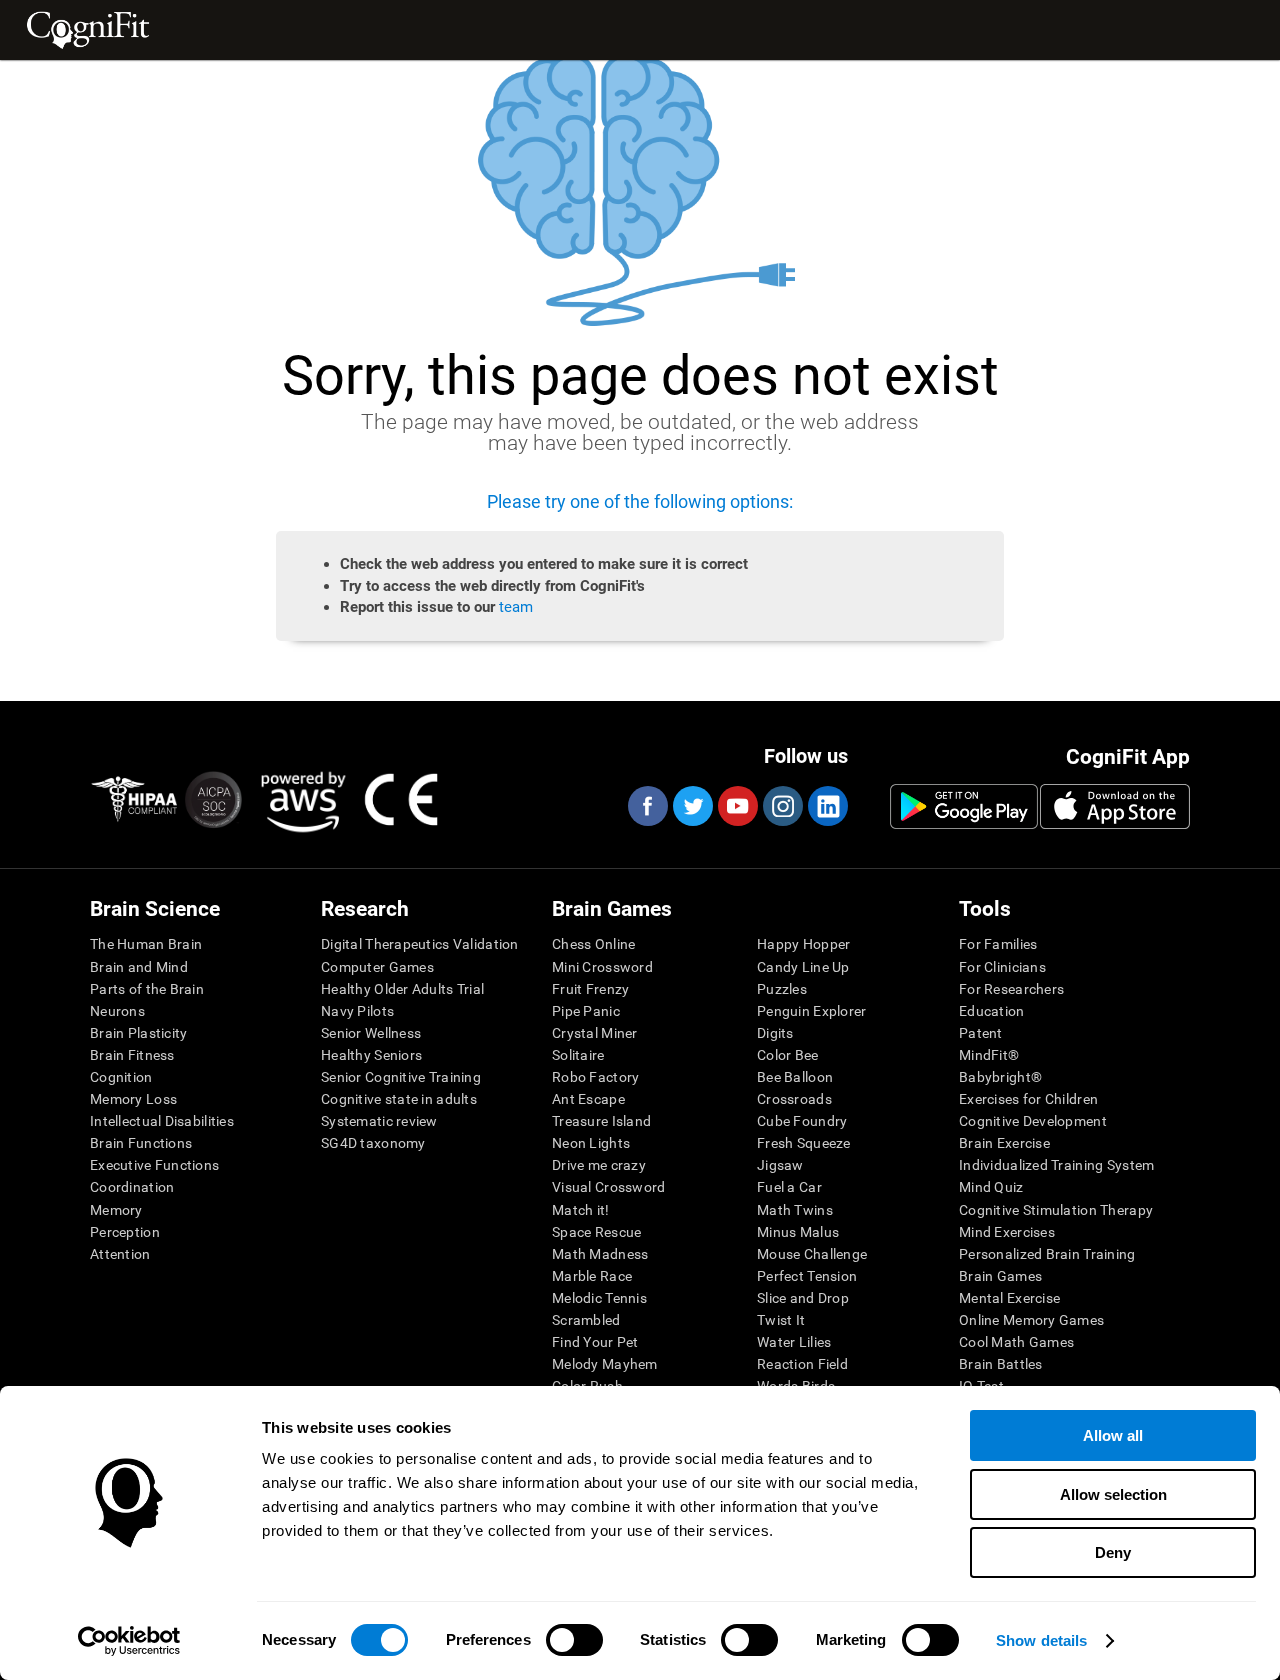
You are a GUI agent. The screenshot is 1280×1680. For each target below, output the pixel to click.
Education (992, 1011)
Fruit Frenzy (590, 989)
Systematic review (379, 1121)
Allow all (1113, 1435)
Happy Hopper (803, 944)
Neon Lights (591, 1143)
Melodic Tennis (599, 1298)
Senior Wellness (371, 1033)
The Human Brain (146, 944)
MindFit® (989, 1055)
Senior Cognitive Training (401, 1077)
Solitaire (578, 1055)
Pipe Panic (586, 1011)
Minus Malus (798, 1232)
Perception (125, 1232)
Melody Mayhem (605, 1364)
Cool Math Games (1016, 1342)
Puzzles (782, 989)
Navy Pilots (357, 1011)
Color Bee (788, 1055)
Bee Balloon (795, 1077)
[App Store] (1115, 806)
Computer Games (377, 967)
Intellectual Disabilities (162, 1121)
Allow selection (1113, 1494)
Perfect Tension (807, 1276)
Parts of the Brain (147, 989)
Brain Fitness (132, 1055)
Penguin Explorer (811, 1011)
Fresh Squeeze (804, 1143)
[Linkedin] (827, 806)
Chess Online (593, 944)
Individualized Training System (1056, 1165)
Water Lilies (794, 1342)
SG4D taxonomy (373, 1143)
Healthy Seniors (371, 1055)
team (516, 607)
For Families (998, 944)
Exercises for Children (1028, 1099)
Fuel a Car (789, 1187)
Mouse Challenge (812, 1254)
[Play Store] (964, 806)
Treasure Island (601, 1121)
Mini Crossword (602, 967)
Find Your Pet (595, 1342)
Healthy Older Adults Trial (402, 989)
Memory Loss (133, 1099)
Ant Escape (588, 1099)
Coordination (132, 1187)
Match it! (581, 1210)
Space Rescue (596, 1232)
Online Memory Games (1031, 1320)
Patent (981, 1033)
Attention (120, 1254)
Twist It (781, 1320)
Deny (1113, 1552)
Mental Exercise (1009, 1298)
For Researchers (1011, 989)
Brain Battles (1001, 1364)
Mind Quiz (991, 1187)
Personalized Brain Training (1047, 1254)
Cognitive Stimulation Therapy (1056, 1210)
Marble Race (592, 1276)
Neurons (117, 1011)
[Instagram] (782, 806)
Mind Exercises (1007, 1232)
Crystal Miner (595, 1033)
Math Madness (600, 1254)
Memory (116, 1210)
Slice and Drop (803, 1298)
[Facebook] (647, 806)
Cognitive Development (1033, 1121)
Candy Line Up (803, 967)
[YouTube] (737, 806)
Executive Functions (154, 1165)
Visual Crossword (608, 1187)
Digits (775, 1033)
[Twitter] (692, 806)
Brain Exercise (1004, 1143)
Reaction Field (802, 1364)
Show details (1041, 1640)
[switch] (574, 1640)
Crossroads (794, 1099)
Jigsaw (780, 1165)
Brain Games (1000, 1276)
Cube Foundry (802, 1121)
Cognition (121, 1077)
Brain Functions (141, 1143)
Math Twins (795, 1210)
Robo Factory (595, 1077)
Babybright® (1000, 1077)
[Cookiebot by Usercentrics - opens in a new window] (129, 1641)
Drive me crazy (599, 1165)
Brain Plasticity (138, 1033)
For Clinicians (1002, 967)
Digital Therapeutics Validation (420, 944)
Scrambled (586, 1320)
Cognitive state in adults (399, 1099)
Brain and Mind (139, 967)
